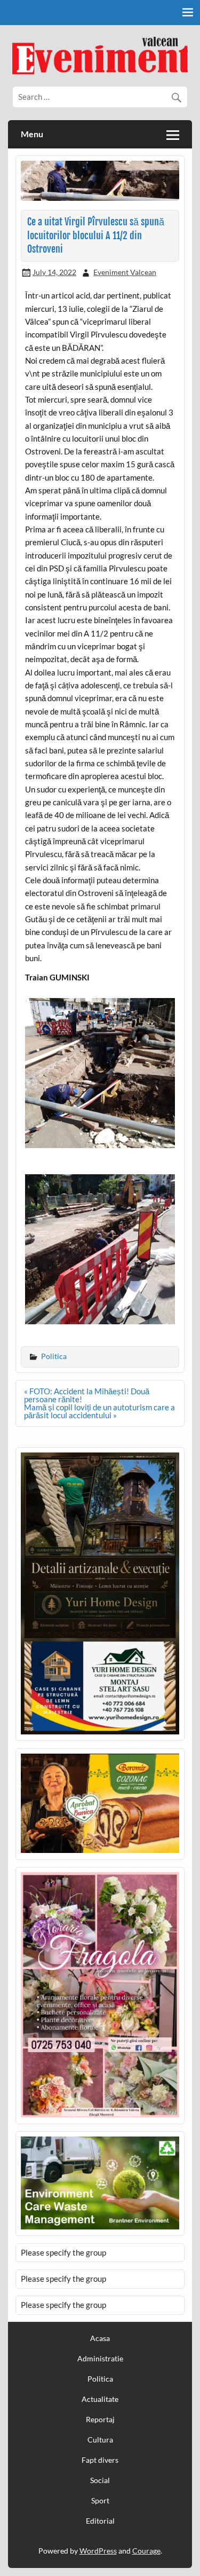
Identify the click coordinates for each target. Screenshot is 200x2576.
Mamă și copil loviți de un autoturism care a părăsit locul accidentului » (99, 1411)
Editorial (100, 2521)
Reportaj (100, 2420)
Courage (146, 2551)
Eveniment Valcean (125, 272)
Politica (54, 1356)
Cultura (100, 2440)
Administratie (100, 2359)
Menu (32, 134)
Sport (100, 2501)
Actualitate (100, 2399)
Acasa (100, 2338)
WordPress (98, 2551)
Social (100, 2480)
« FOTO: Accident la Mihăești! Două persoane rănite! (87, 1395)
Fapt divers (100, 2460)
